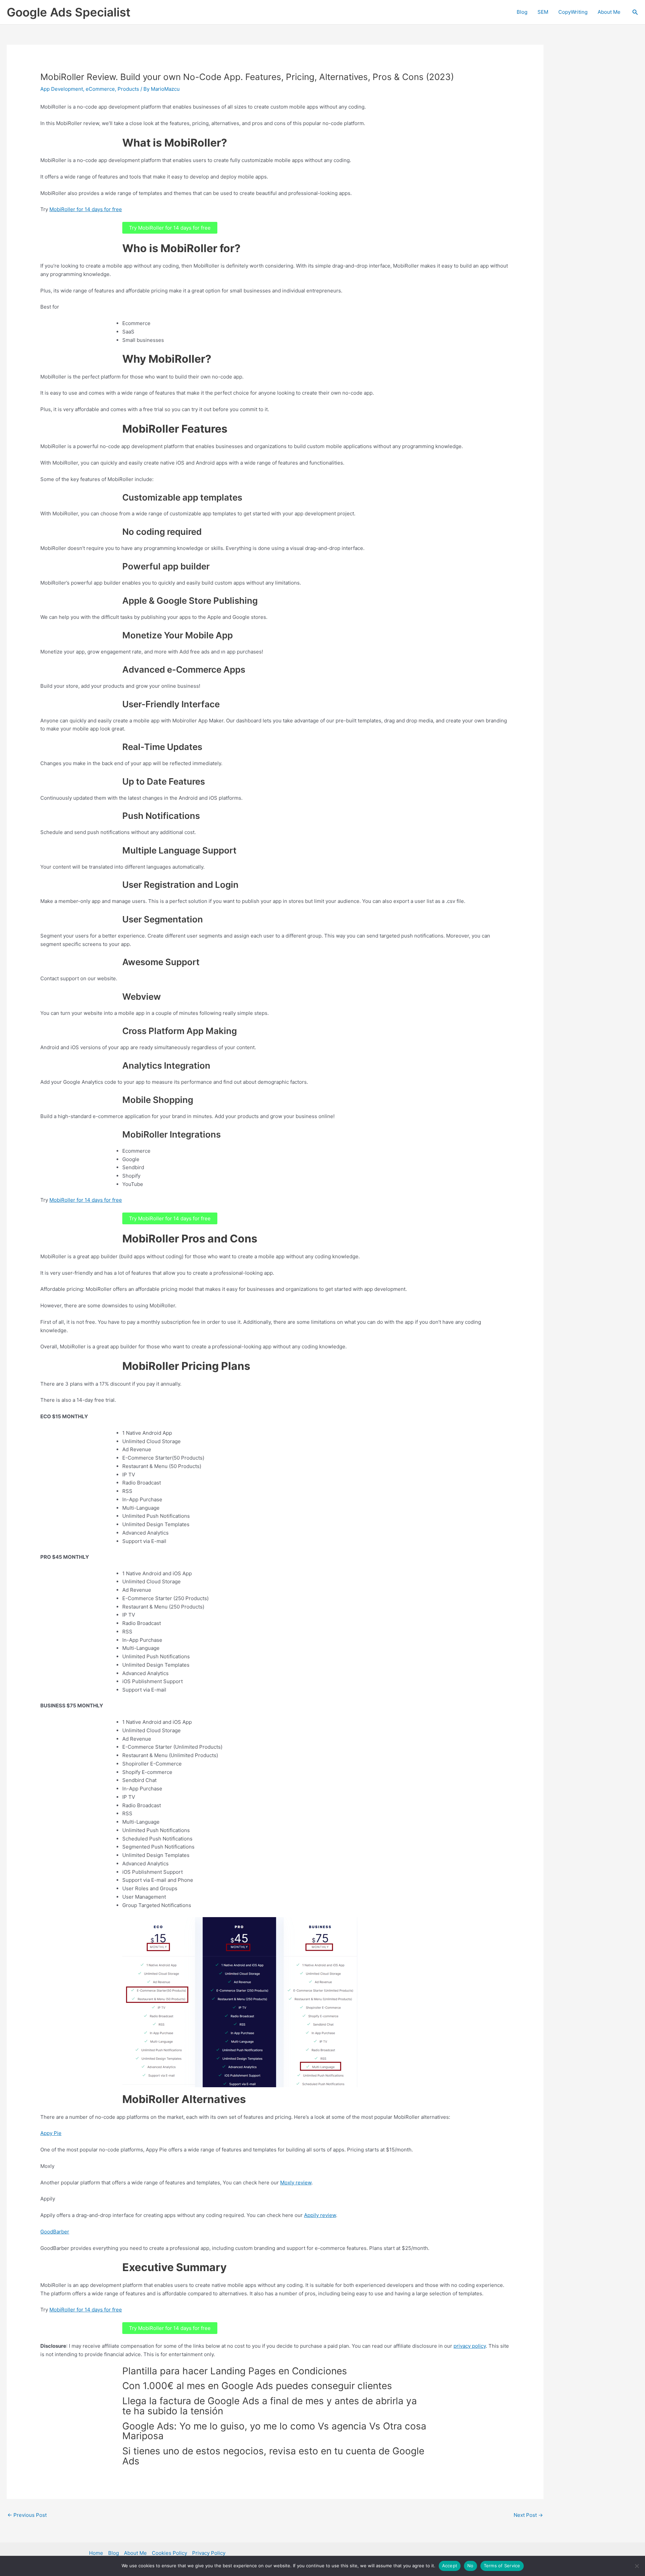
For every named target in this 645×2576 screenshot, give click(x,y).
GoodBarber (55, 2232)
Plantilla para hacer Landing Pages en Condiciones (235, 2371)
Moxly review (296, 2183)
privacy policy (470, 2346)
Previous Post (27, 2515)
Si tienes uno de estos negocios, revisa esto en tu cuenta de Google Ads (273, 2456)
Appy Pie (51, 2133)
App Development (62, 89)
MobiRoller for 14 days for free (86, 209)
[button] (635, 12)
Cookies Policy (169, 2553)
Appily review (320, 2215)
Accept (450, 2566)
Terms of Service (502, 2566)
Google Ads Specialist (69, 12)
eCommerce (100, 89)
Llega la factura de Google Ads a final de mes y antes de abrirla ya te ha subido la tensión (270, 2406)
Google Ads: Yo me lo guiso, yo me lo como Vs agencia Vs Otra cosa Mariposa (274, 2431)
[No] (637, 2566)
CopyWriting (573, 12)
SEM (543, 12)
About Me (609, 12)
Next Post (528, 2515)
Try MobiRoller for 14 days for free (170, 228)
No (470, 2566)
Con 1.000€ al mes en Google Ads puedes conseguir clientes (257, 2386)
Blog (522, 12)
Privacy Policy (209, 2553)
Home (96, 2553)
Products (128, 89)
